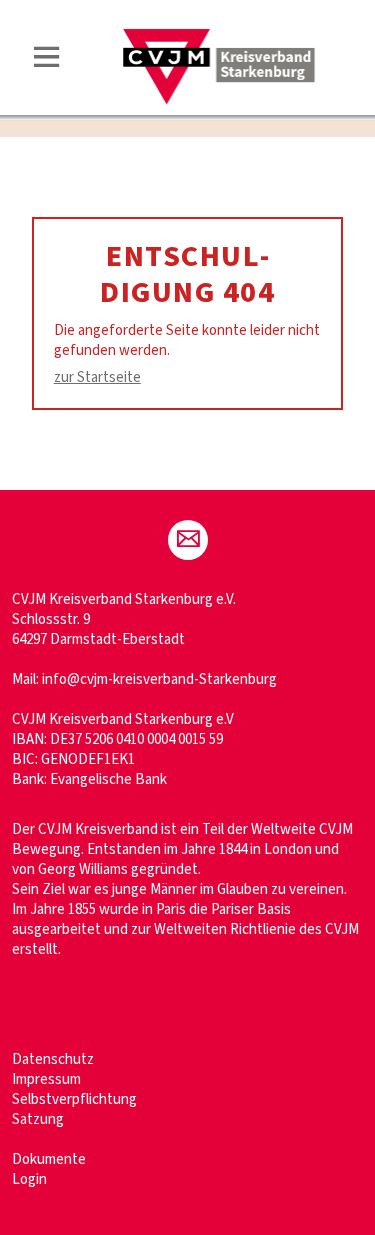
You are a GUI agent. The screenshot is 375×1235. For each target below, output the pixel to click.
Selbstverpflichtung (74, 1099)
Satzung (38, 1119)
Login (29, 1179)
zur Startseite (97, 377)
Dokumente (49, 1159)
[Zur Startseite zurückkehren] (219, 36)
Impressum (46, 1079)
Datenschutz (53, 1059)
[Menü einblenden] (47, 60)
